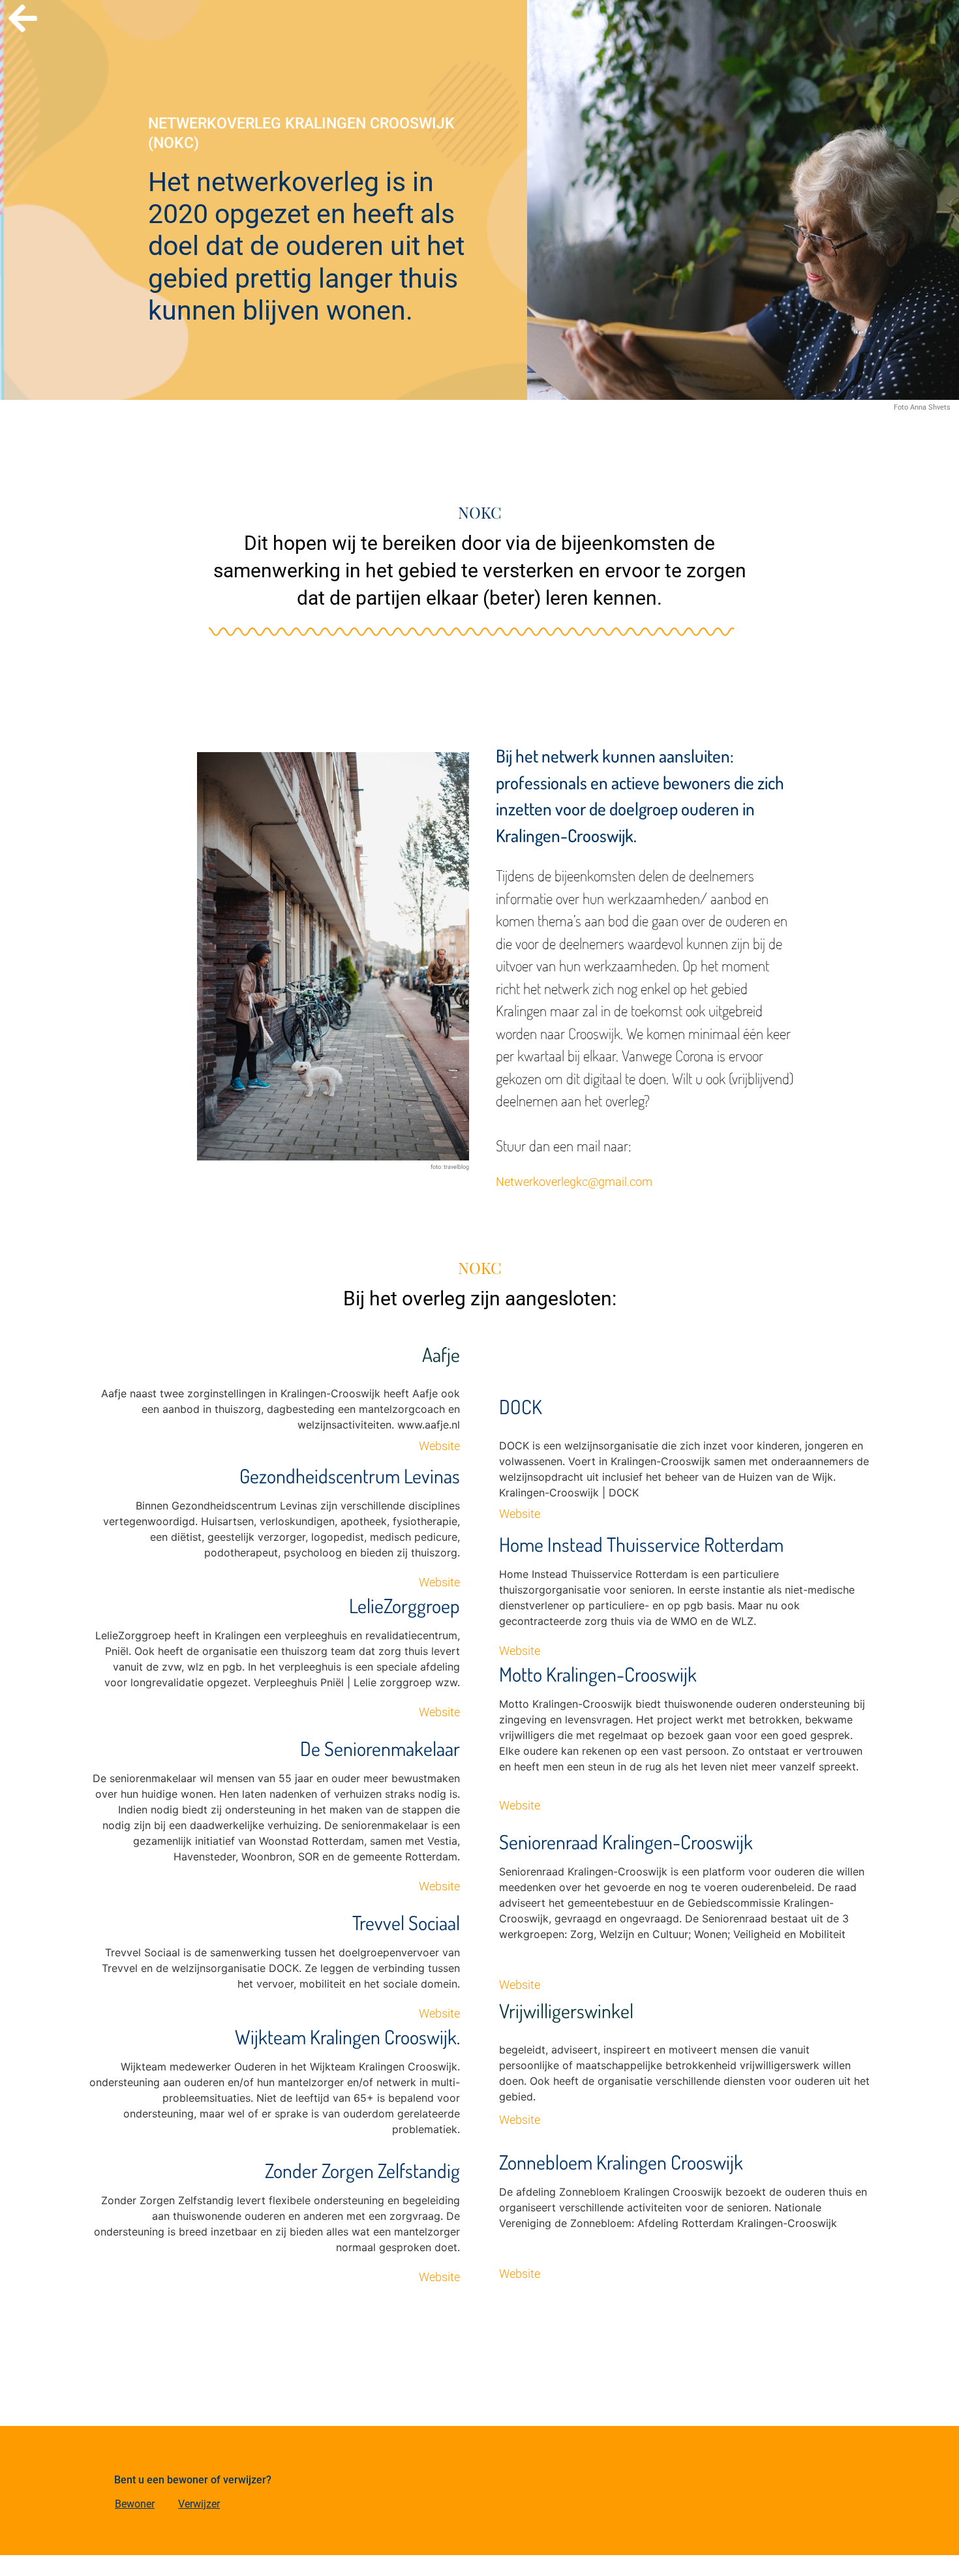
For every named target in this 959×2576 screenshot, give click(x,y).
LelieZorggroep (404, 1605)
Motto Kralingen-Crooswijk (598, 1674)
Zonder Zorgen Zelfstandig (362, 2170)
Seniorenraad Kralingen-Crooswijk (626, 1841)
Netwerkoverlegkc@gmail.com (574, 1182)
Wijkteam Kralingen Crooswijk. (347, 2037)
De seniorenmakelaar (380, 1748)
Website (439, 1446)
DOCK (521, 1406)
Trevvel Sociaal (406, 1922)
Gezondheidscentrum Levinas (350, 1476)
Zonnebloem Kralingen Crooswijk (621, 2162)
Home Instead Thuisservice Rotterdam (641, 1544)
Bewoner (135, 2504)
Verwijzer (199, 2504)
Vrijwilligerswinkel (566, 2010)
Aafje (441, 1354)
